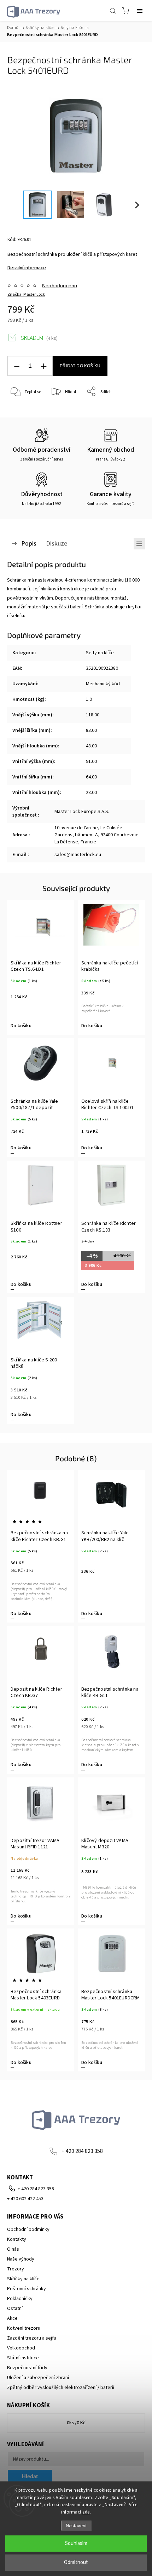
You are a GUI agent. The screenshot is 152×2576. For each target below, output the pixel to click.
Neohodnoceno (60, 285)
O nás (13, 2249)
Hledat (30, 2476)
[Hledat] (113, 11)
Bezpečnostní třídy (27, 2368)
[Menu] (140, 11)
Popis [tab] (29, 543)
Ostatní (15, 2309)
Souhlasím (76, 2543)
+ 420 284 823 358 (82, 2151)
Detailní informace (27, 268)
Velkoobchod (21, 2348)
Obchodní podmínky (28, 2229)
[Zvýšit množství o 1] (43, 366)
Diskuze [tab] (57, 543)
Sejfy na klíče (100, 653)
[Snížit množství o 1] (17, 366)
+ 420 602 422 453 (25, 2199)
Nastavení (76, 2526)
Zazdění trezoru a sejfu (32, 2338)
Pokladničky (20, 2299)
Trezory (16, 2269)
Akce (12, 2318)
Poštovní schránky (27, 2289)
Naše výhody (21, 2259)
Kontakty (17, 2239)
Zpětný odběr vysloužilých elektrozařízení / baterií (61, 2388)
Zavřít (130, 410)
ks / (76, 2423)
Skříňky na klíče (23, 2279)
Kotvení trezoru (24, 2328)
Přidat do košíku (80, 366)
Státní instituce (23, 2358)
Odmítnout (76, 2562)
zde (86, 2512)
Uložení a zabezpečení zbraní (38, 2378)
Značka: (26, 294)
